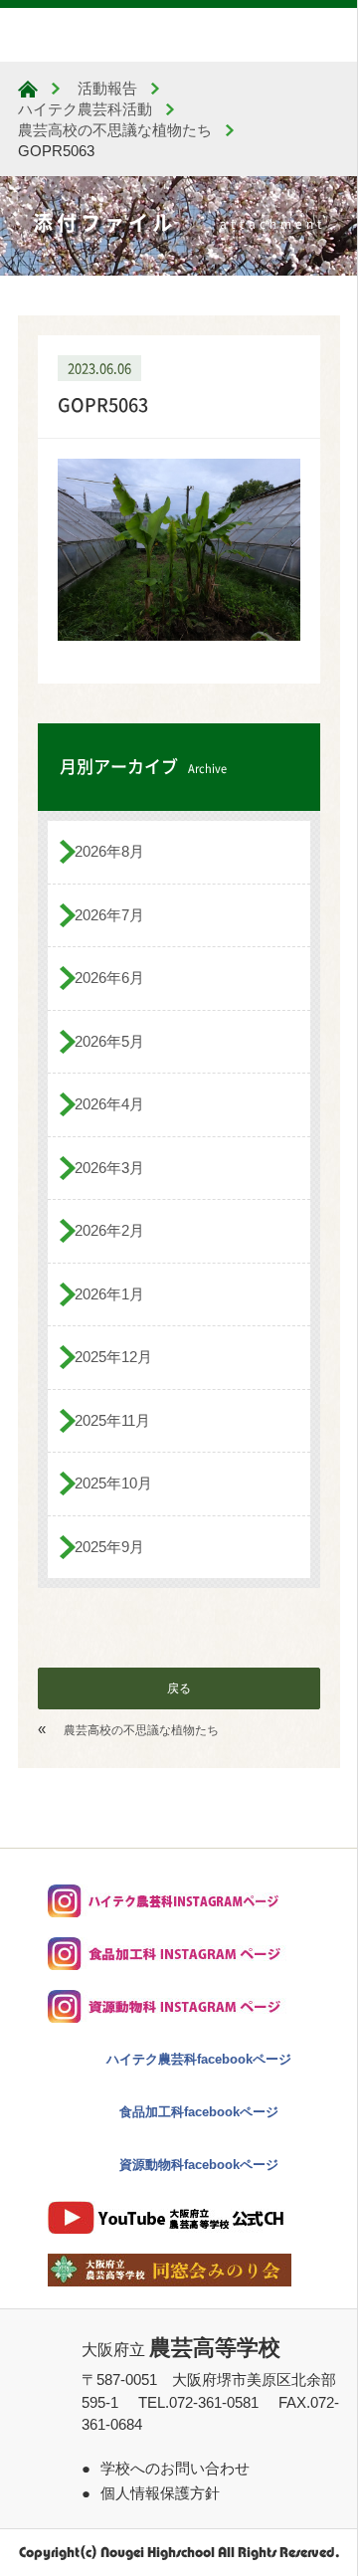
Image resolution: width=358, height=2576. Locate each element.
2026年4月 (109, 1104)
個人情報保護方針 (160, 2493)
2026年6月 (109, 978)
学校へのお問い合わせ (175, 2468)
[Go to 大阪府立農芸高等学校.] (28, 89)
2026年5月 (109, 1041)
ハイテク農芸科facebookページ (199, 2059)
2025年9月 (109, 1547)
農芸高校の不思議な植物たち (141, 1730)
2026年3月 (109, 1168)
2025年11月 (112, 1420)
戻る (179, 1688)
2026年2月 (109, 1230)
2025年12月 (113, 1357)
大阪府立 (181, 2350)
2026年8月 (109, 851)
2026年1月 (109, 1294)
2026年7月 (109, 915)
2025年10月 (113, 1483)
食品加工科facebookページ (199, 2112)
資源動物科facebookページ (199, 2165)
